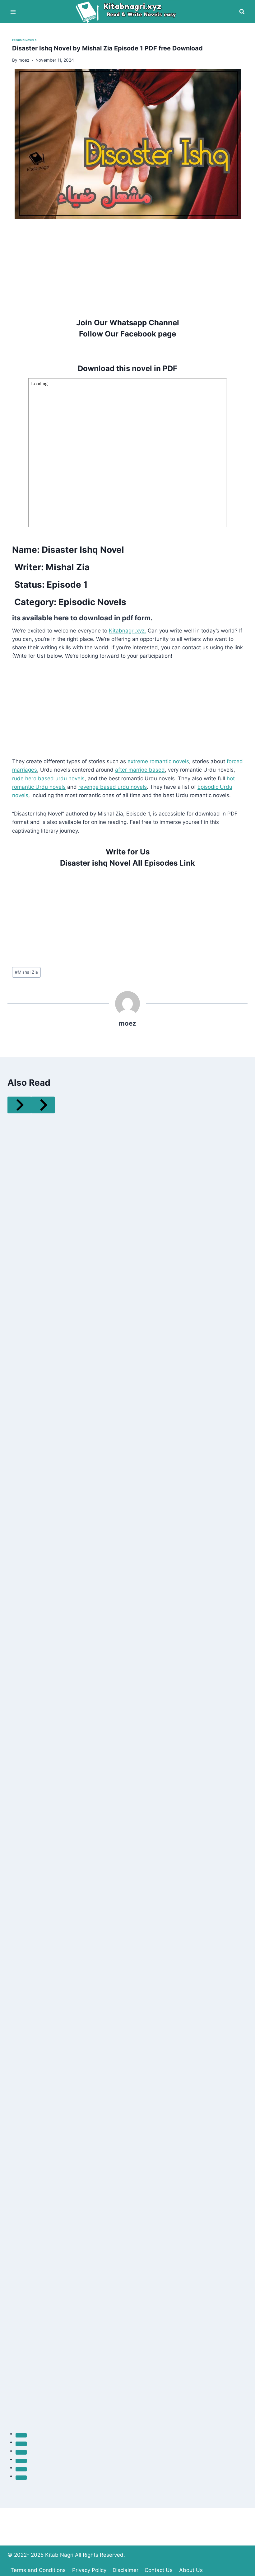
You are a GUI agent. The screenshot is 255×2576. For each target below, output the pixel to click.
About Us (191, 2570)
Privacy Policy (89, 2570)
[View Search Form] (242, 12)
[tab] (21, 2435)
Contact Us (159, 2570)
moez (127, 1023)
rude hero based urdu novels (48, 778)
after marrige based (140, 770)
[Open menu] (13, 12)
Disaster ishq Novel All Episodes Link (127, 863)
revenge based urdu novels (113, 787)
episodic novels (24, 40)
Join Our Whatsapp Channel (128, 323)
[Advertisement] (127, 262)
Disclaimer (125, 2570)
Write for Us (128, 852)
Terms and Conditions (38, 2570)
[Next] (43, 1105)
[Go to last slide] (19, 1105)
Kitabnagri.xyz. (127, 631)
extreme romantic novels (158, 761)
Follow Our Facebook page (127, 334)
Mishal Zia (26, 972)
